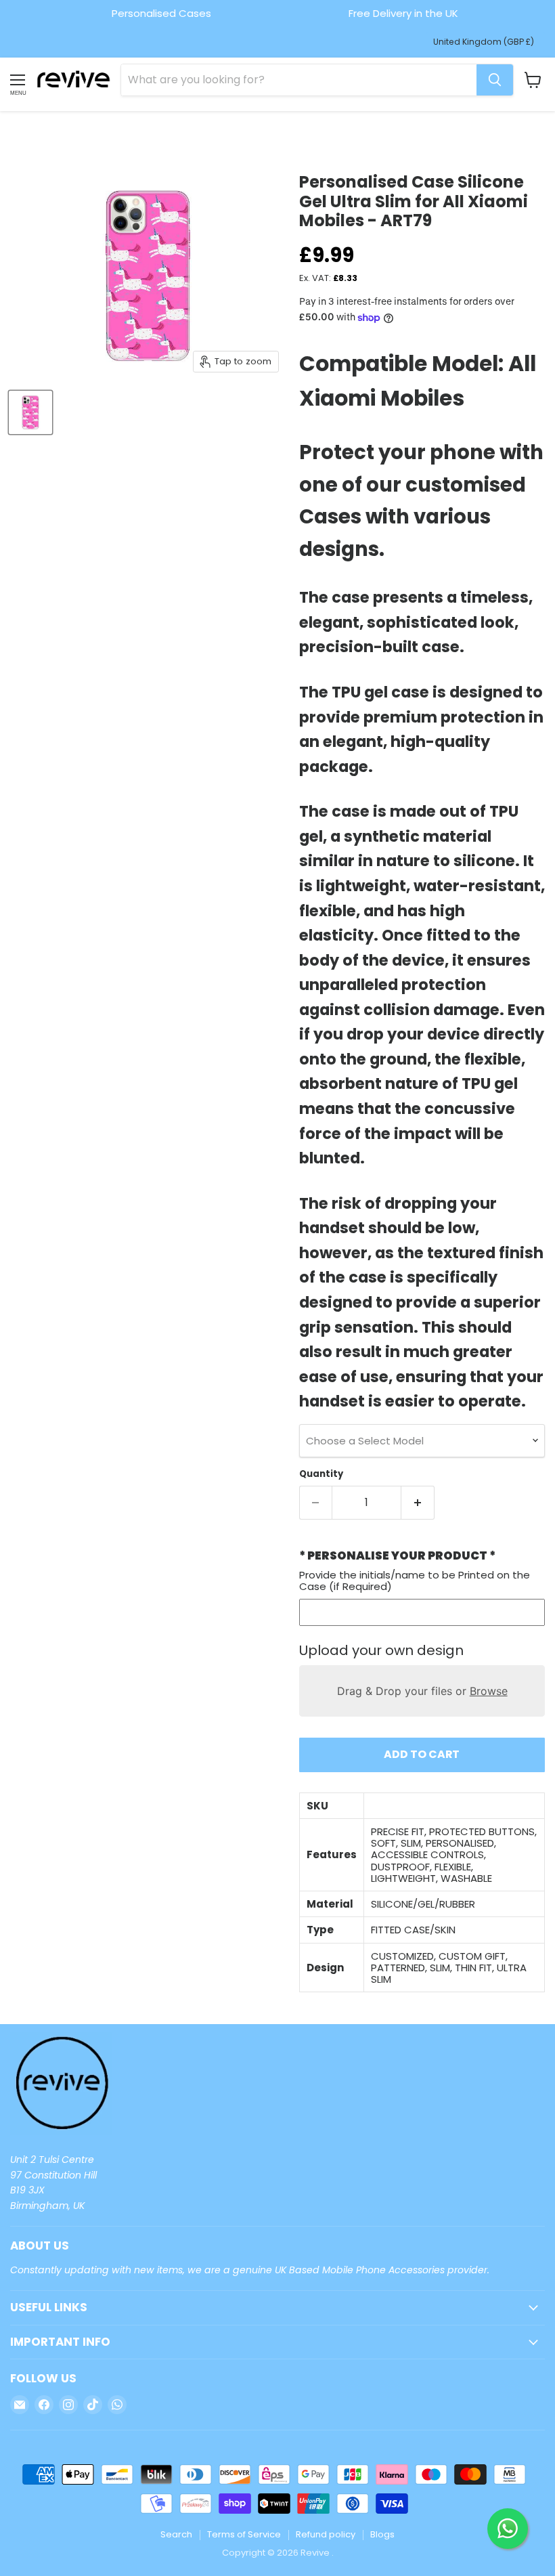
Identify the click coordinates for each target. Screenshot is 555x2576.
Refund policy (326, 2534)
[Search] (495, 80)
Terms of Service (244, 2534)
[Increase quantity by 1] (418, 1503)
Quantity (321, 1474)
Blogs (382, 2534)
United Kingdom (484, 42)
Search (176, 2534)
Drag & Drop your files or (422, 1691)
